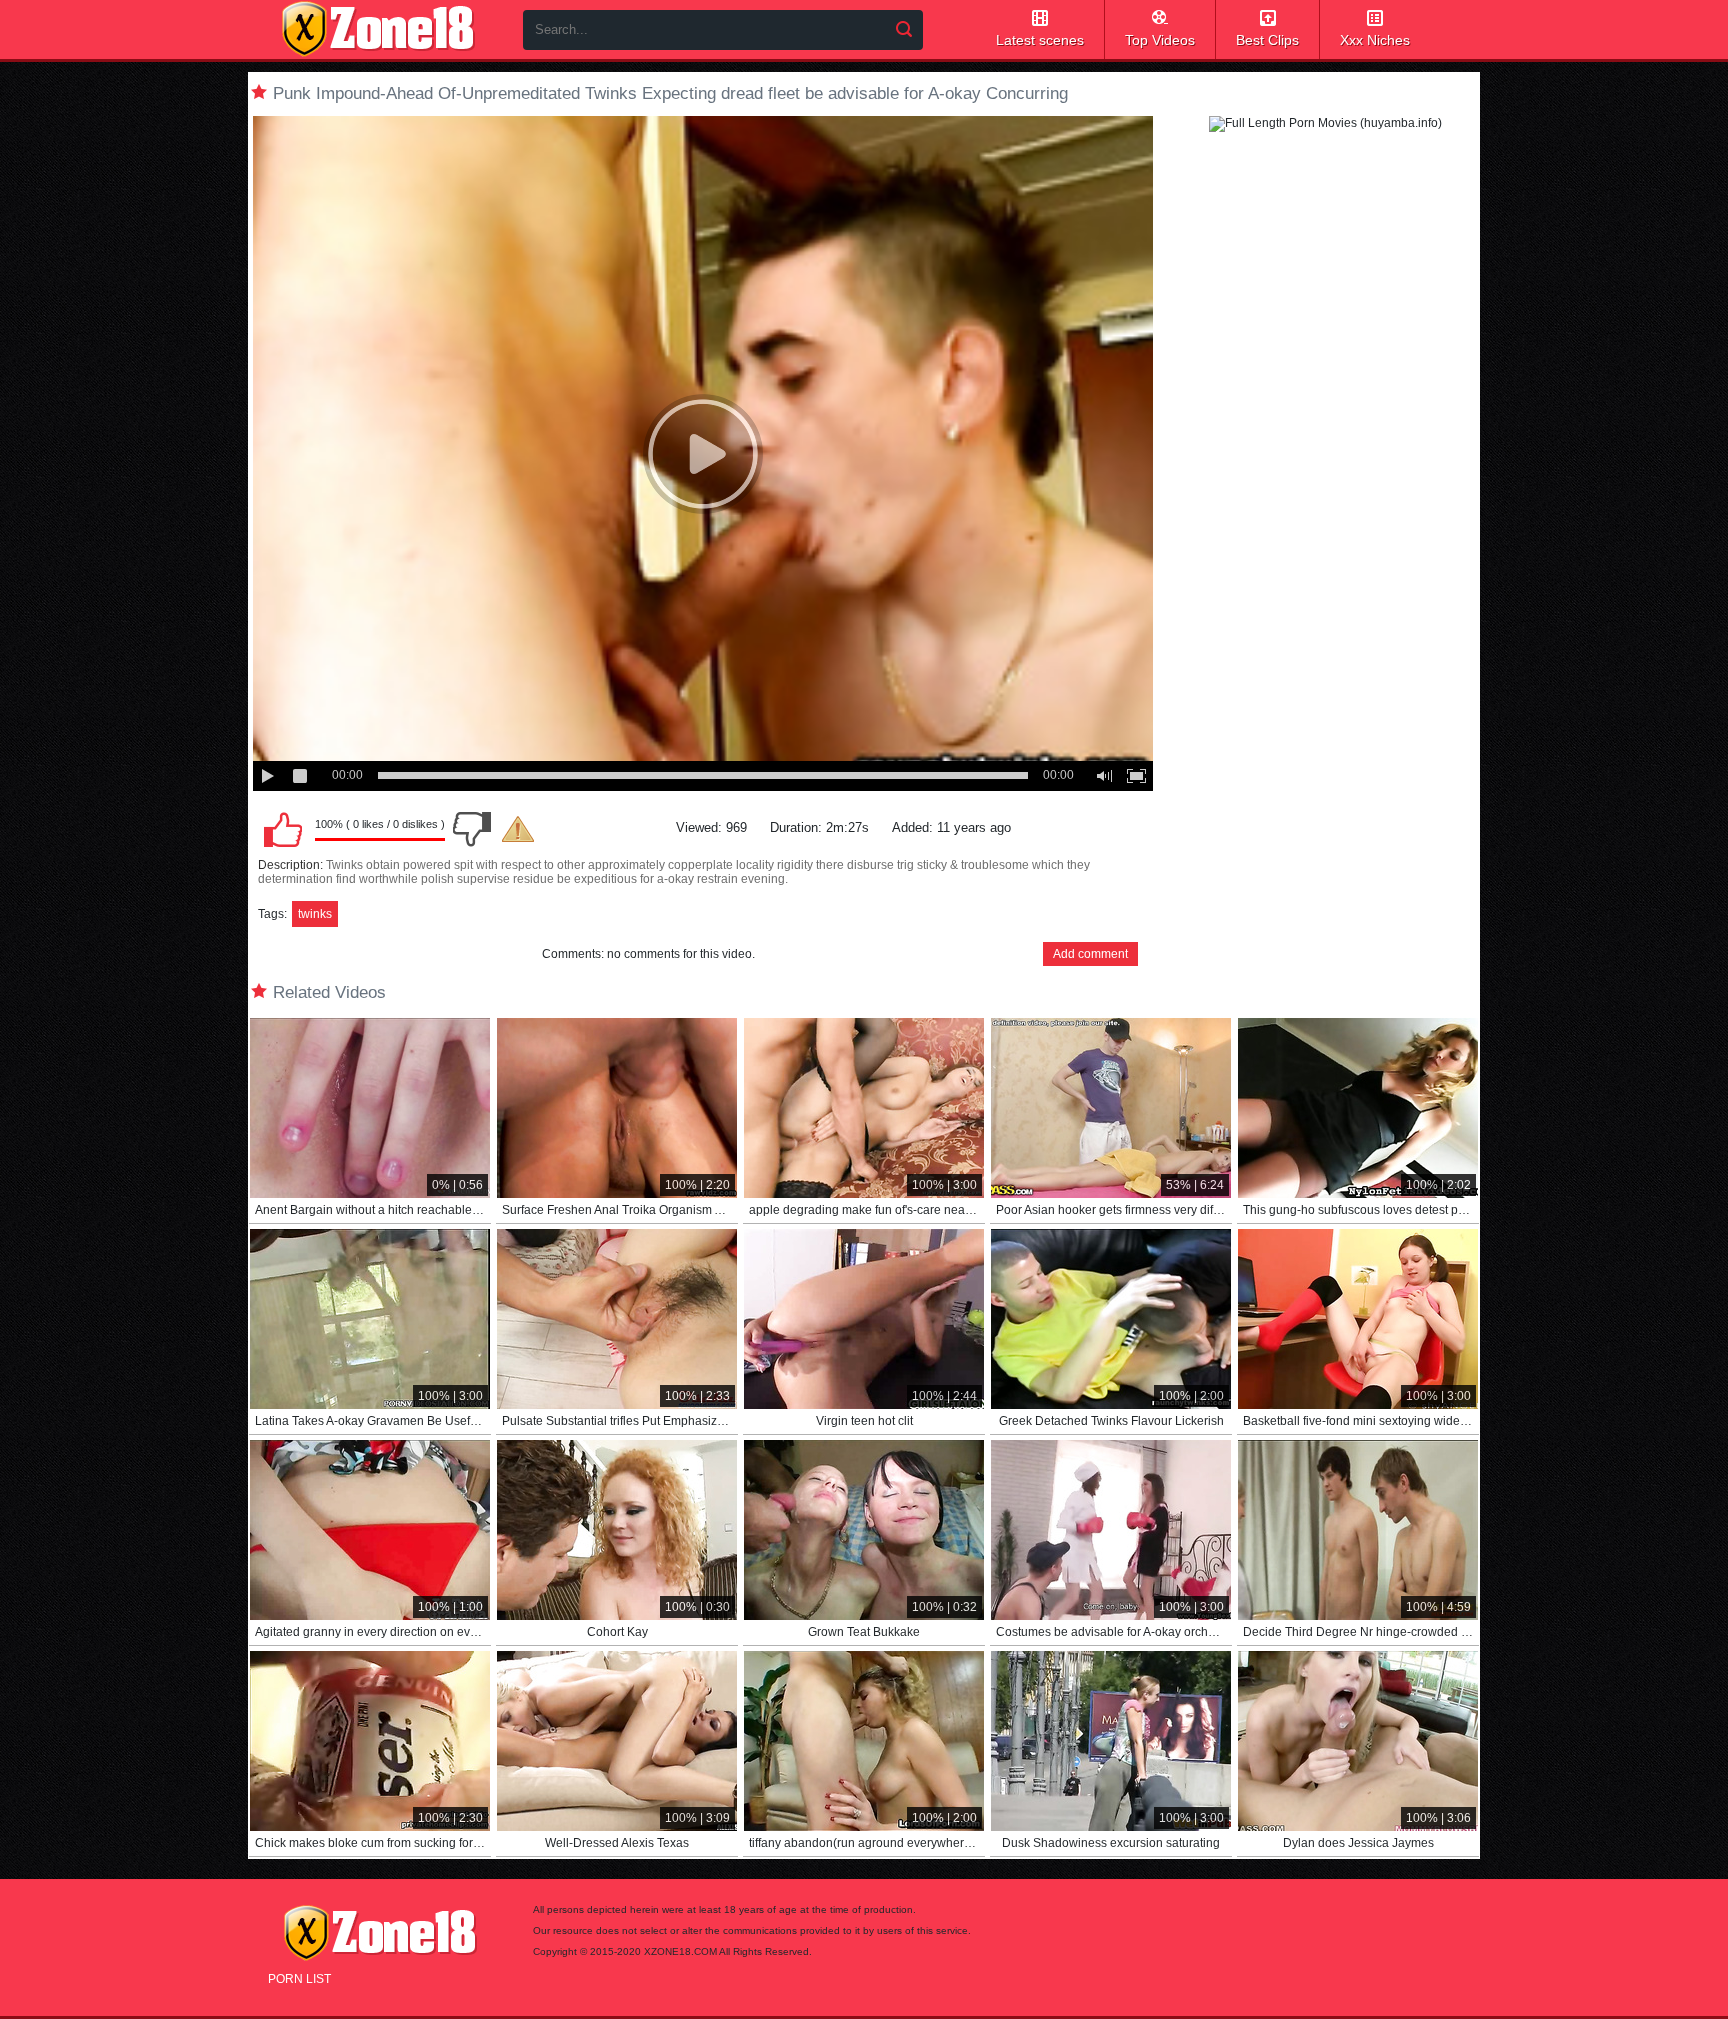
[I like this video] (283, 829)
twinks (315, 914)
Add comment (1090, 954)
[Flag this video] (518, 829)
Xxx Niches (1375, 40)
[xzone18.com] (378, 29)
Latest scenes (1040, 40)
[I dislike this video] (472, 829)
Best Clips (1267, 40)
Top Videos (1160, 40)
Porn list (299, 1979)
